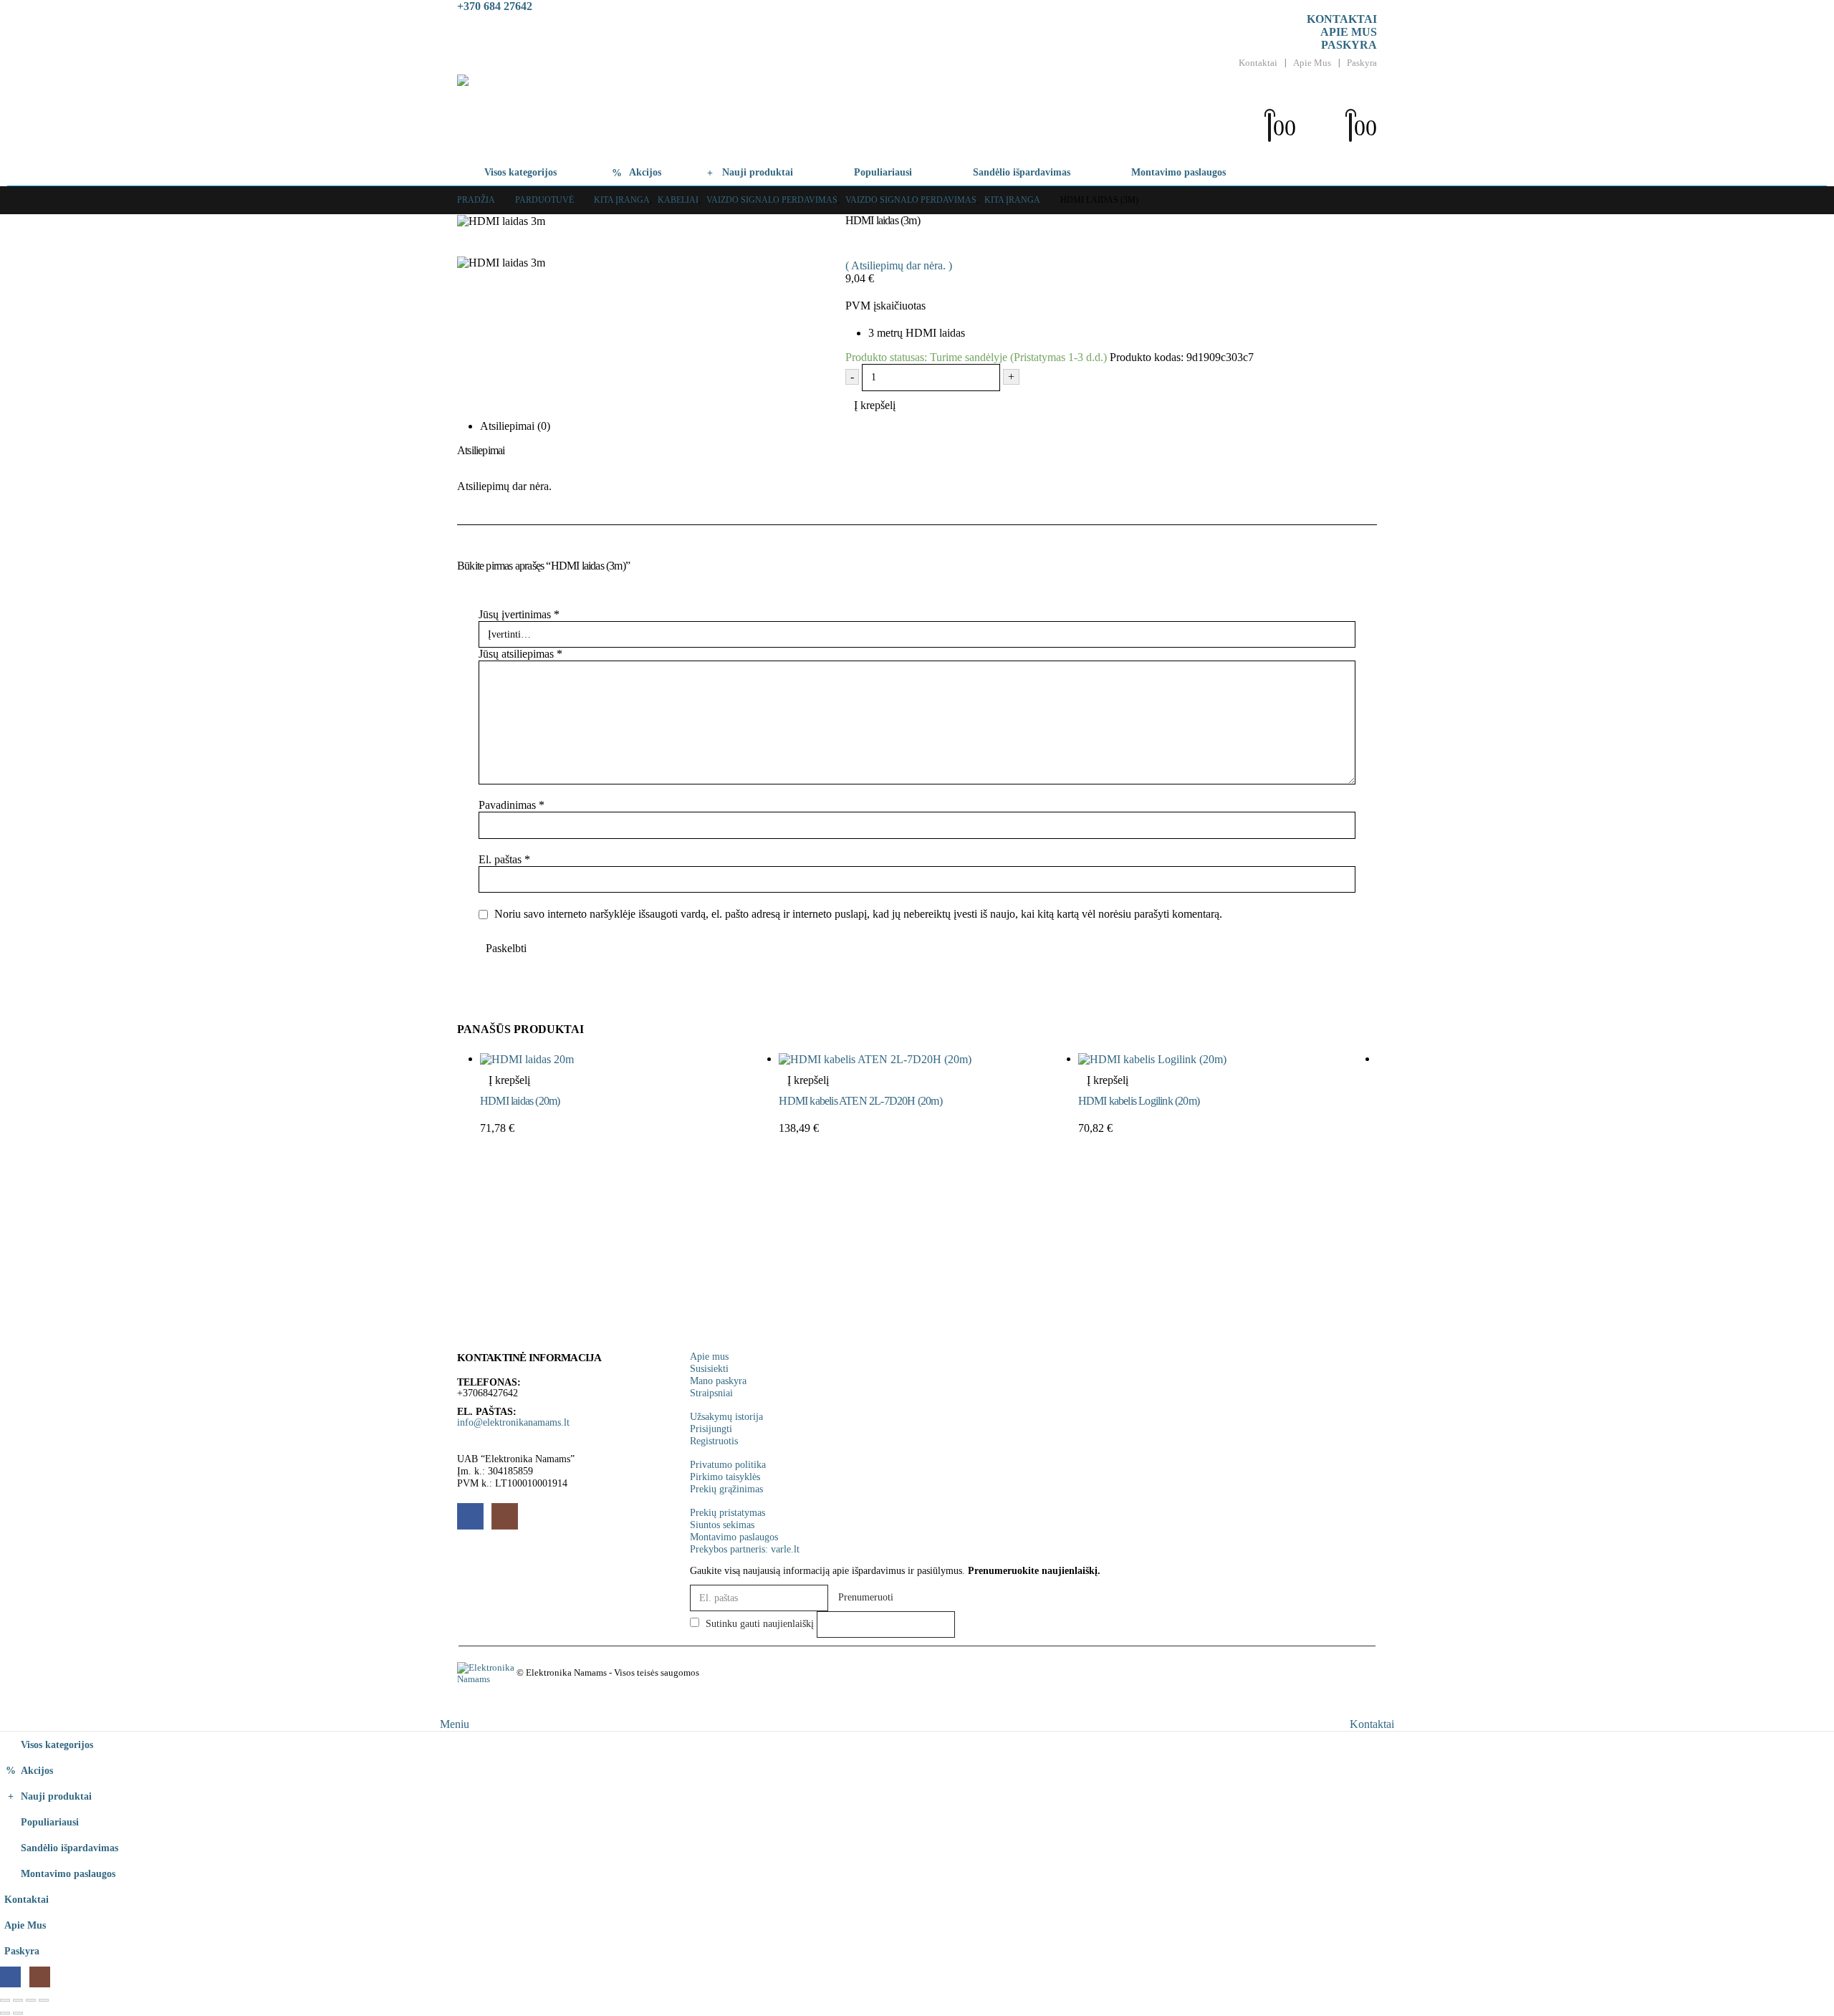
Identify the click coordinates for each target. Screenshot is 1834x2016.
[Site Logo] (599, 117)
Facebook (470, 1516)
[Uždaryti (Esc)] (44, 2000)
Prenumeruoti (866, 1597)
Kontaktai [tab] (1372, 1724)
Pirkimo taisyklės (725, 1477)
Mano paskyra (718, 1381)
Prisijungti (711, 1429)
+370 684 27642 (495, 6)
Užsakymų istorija (726, 1416)
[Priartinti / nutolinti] (5, 2000)
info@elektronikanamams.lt (513, 1422)
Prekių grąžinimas (726, 1489)
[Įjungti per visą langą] (18, 2000)
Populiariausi (883, 172)
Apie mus (1349, 32)
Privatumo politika (728, 1464)
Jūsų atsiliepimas (520, 654)
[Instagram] (40, 1977)
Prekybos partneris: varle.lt (745, 1549)
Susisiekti (709, 1368)
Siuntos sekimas (722, 1525)
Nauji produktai (758, 172)
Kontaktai (1342, 19)
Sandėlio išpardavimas (1022, 172)
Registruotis (714, 1441)
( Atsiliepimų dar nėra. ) (899, 265)
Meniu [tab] (455, 1724)
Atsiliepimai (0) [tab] (515, 426)
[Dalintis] (31, 2000)
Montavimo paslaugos (1178, 172)
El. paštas (504, 859)
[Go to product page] (629, 1059)
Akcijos (645, 172)
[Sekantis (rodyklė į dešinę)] (18, 2013)
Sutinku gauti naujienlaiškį (758, 1623)
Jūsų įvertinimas (519, 614)
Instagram (505, 1516)
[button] (1285, 104)
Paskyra (1349, 45)
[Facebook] (10, 1977)
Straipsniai (711, 1393)
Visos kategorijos (520, 172)
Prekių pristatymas (728, 1512)
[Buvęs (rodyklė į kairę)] (5, 2013)
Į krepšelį (875, 405)
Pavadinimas (512, 805)
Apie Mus (1312, 63)
